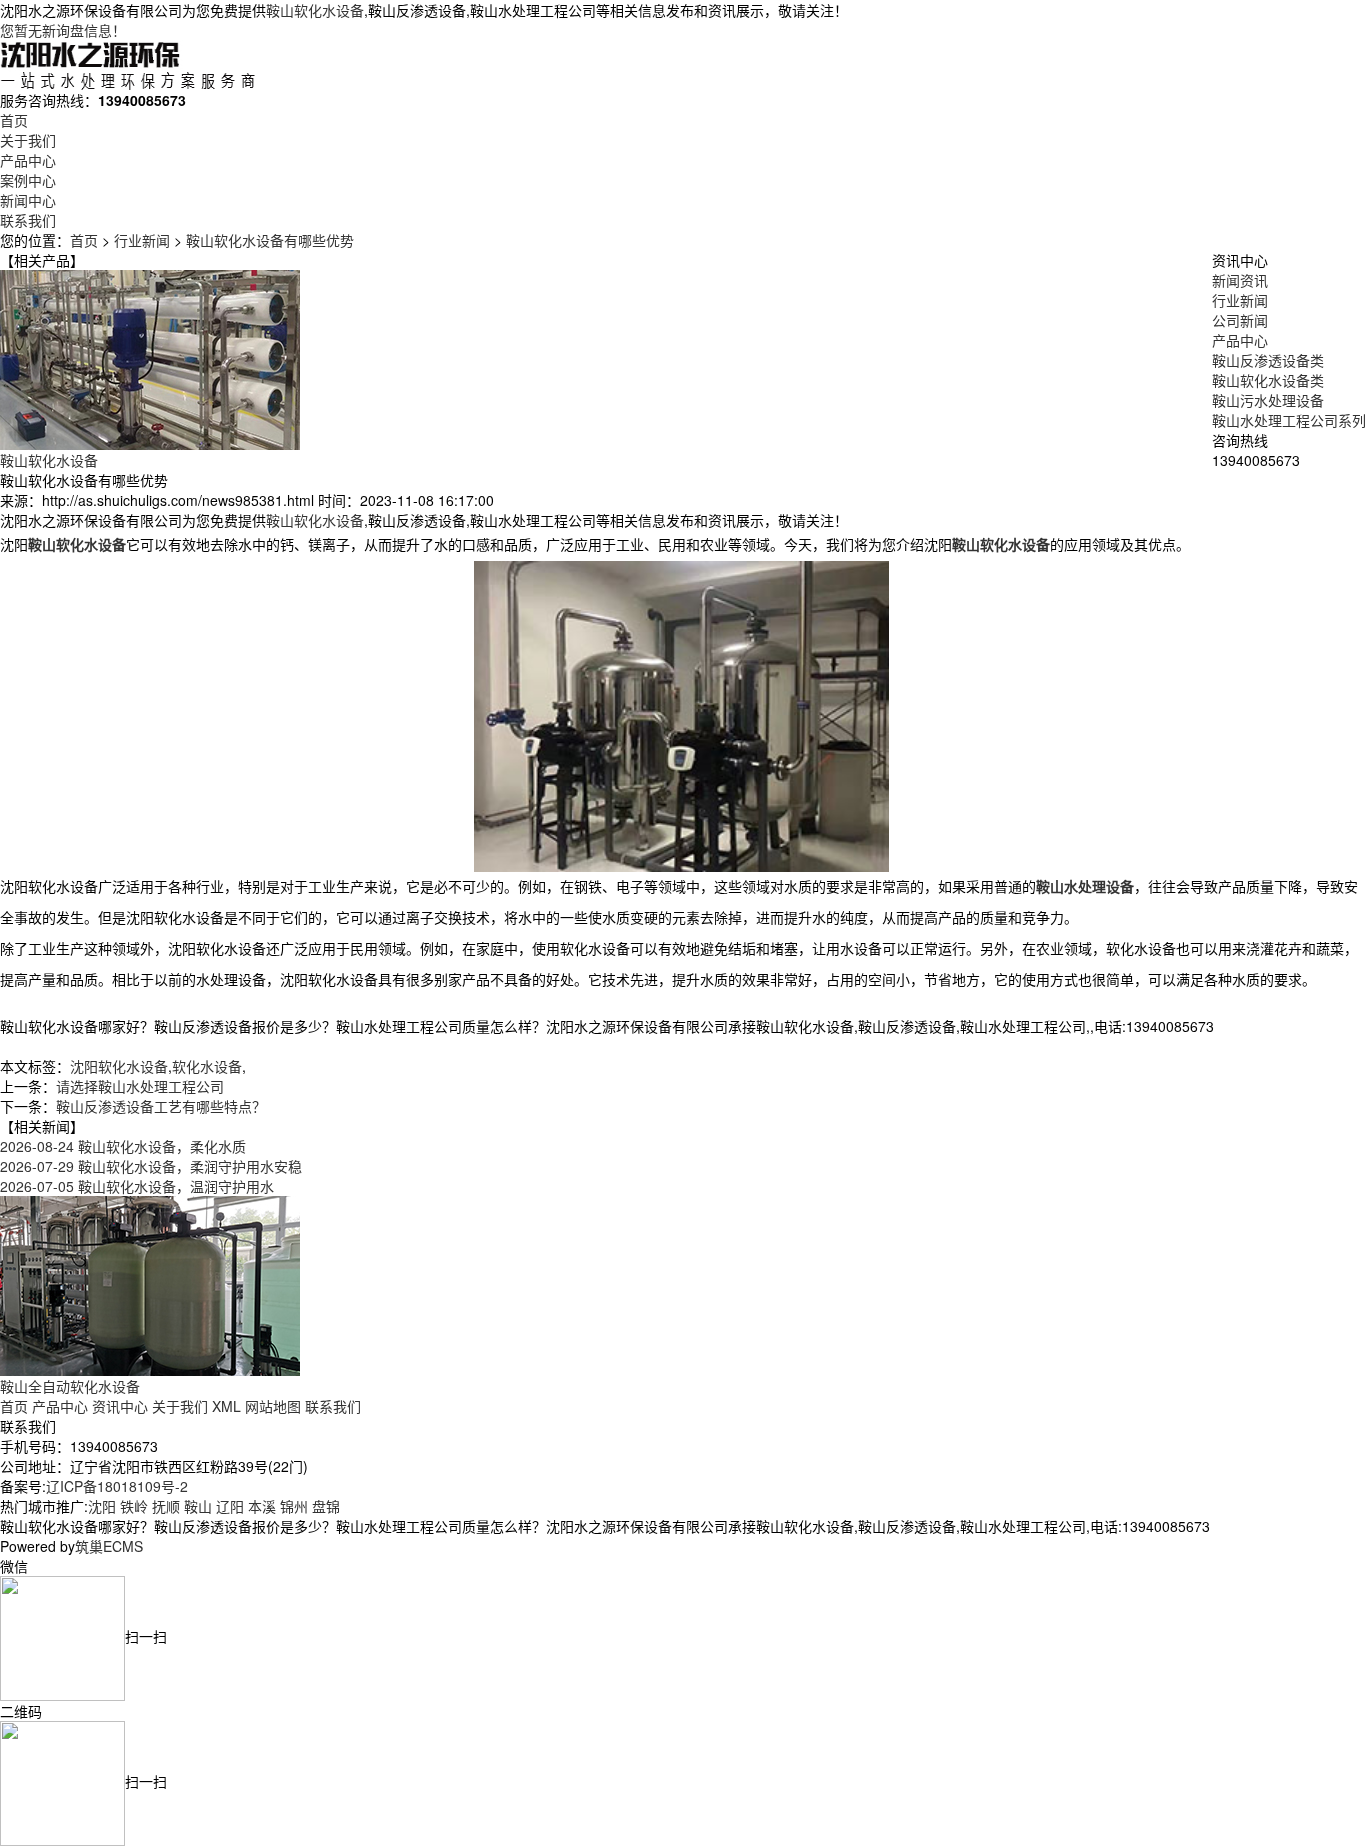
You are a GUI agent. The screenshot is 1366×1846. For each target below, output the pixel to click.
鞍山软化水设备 (315, 10)
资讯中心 (120, 1406)
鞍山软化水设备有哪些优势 (270, 240)
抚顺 (166, 1506)
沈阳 (102, 1506)
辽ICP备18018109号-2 (117, 1486)
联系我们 (28, 220)
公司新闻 (1240, 320)
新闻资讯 (1240, 280)
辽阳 (230, 1506)
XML (226, 1406)
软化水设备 (207, 1066)
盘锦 (326, 1506)
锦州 (294, 1506)
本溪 (262, 1506)
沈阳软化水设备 (119, 1066)
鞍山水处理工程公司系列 (1289, 420)
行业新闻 (142, 240)
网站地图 (273, 1406)
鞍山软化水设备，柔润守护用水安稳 (151, 1166)
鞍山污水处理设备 (1268, 400)
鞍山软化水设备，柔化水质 (123, 1146)
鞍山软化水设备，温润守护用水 (137, 1186)
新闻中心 (28, 200)
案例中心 (28, 180)
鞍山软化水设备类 (1268, 380)
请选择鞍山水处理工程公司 (140, 1086)
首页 (14, 120)
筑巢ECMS (109, 1546)
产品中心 (28, 160)
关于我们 (28, 140)
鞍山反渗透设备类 (1268, 360)
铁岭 (134, 1506)
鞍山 (198, 1506)
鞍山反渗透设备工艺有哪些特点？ (161, 1106)
